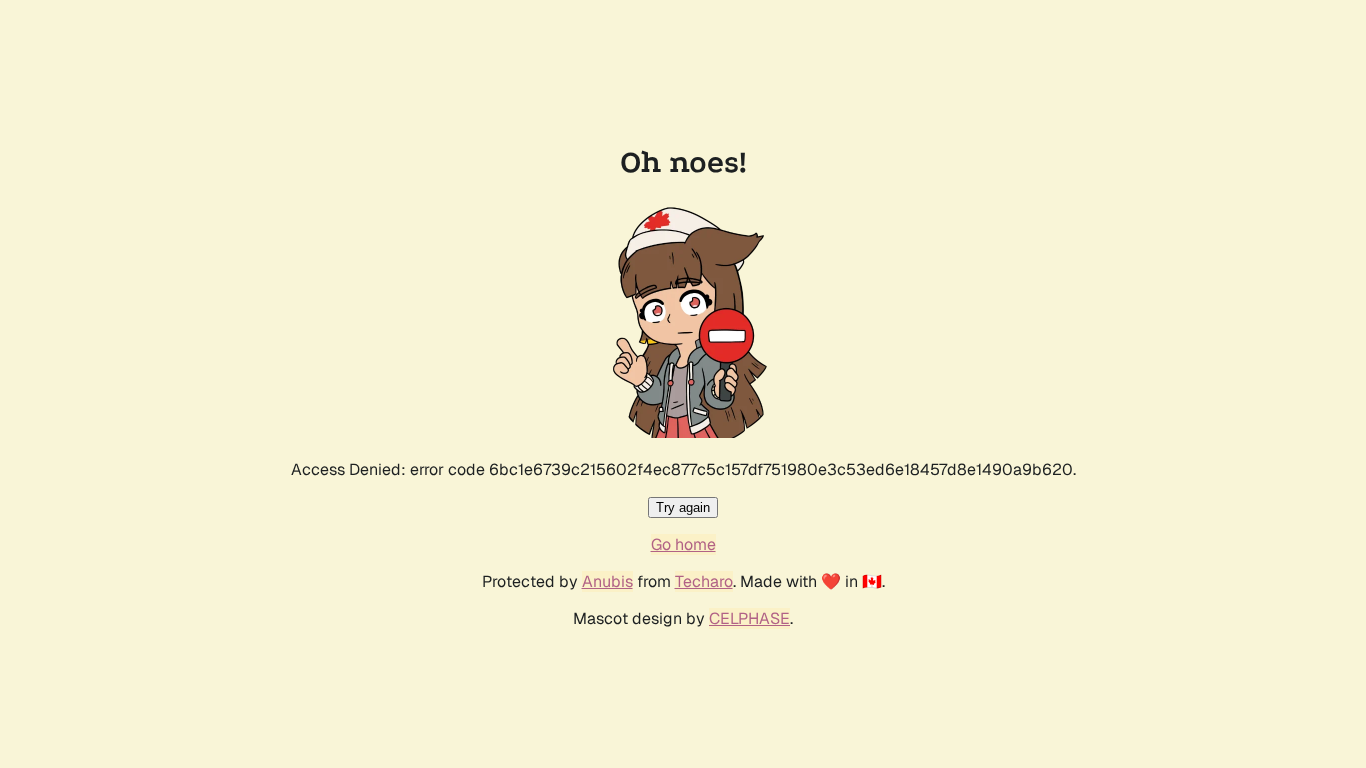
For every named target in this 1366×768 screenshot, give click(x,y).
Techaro (704, 581)
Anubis (607, 581)
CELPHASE (749, 618)
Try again (683, 507)
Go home (683, 544)
